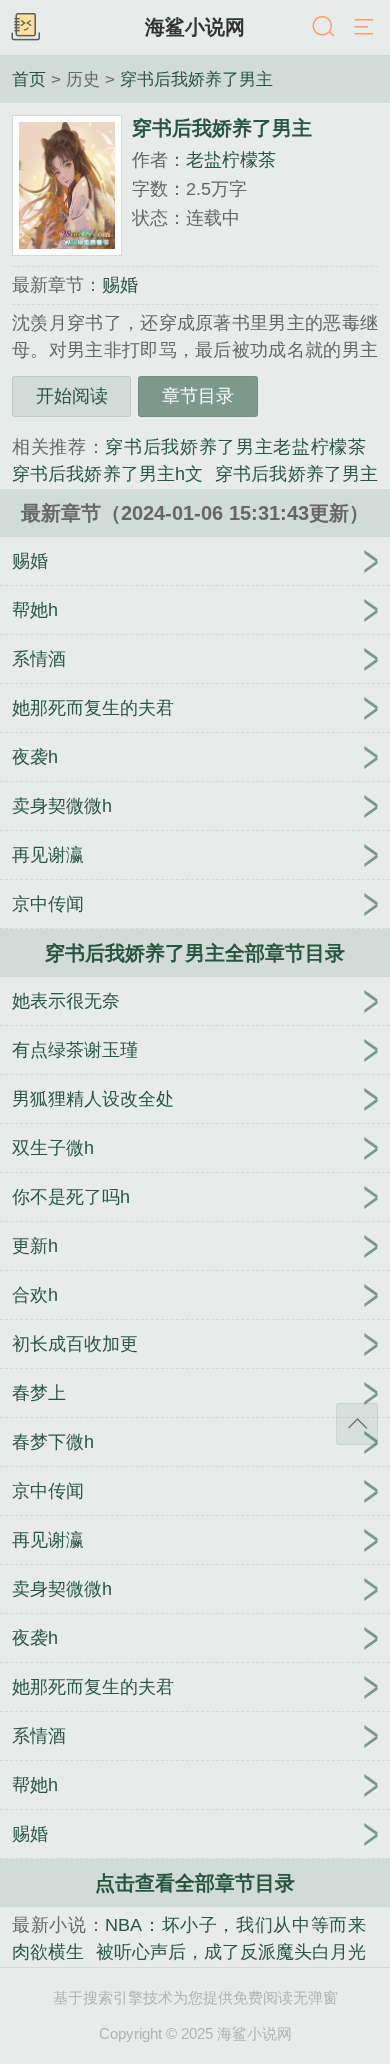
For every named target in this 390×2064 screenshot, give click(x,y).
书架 (25, 28)
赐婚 (120, 285)
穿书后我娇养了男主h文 (107, 474)
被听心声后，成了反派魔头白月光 (231, 1952)
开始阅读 (72, 396)
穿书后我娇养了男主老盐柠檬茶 (235, 447)
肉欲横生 (48, 1952)
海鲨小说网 (195, 27)
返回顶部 (357, 1424)
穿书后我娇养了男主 (196, 79)
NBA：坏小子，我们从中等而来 (235, 1925)
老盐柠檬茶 (231, 160)
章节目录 (198, 396)
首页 (29, 79)
